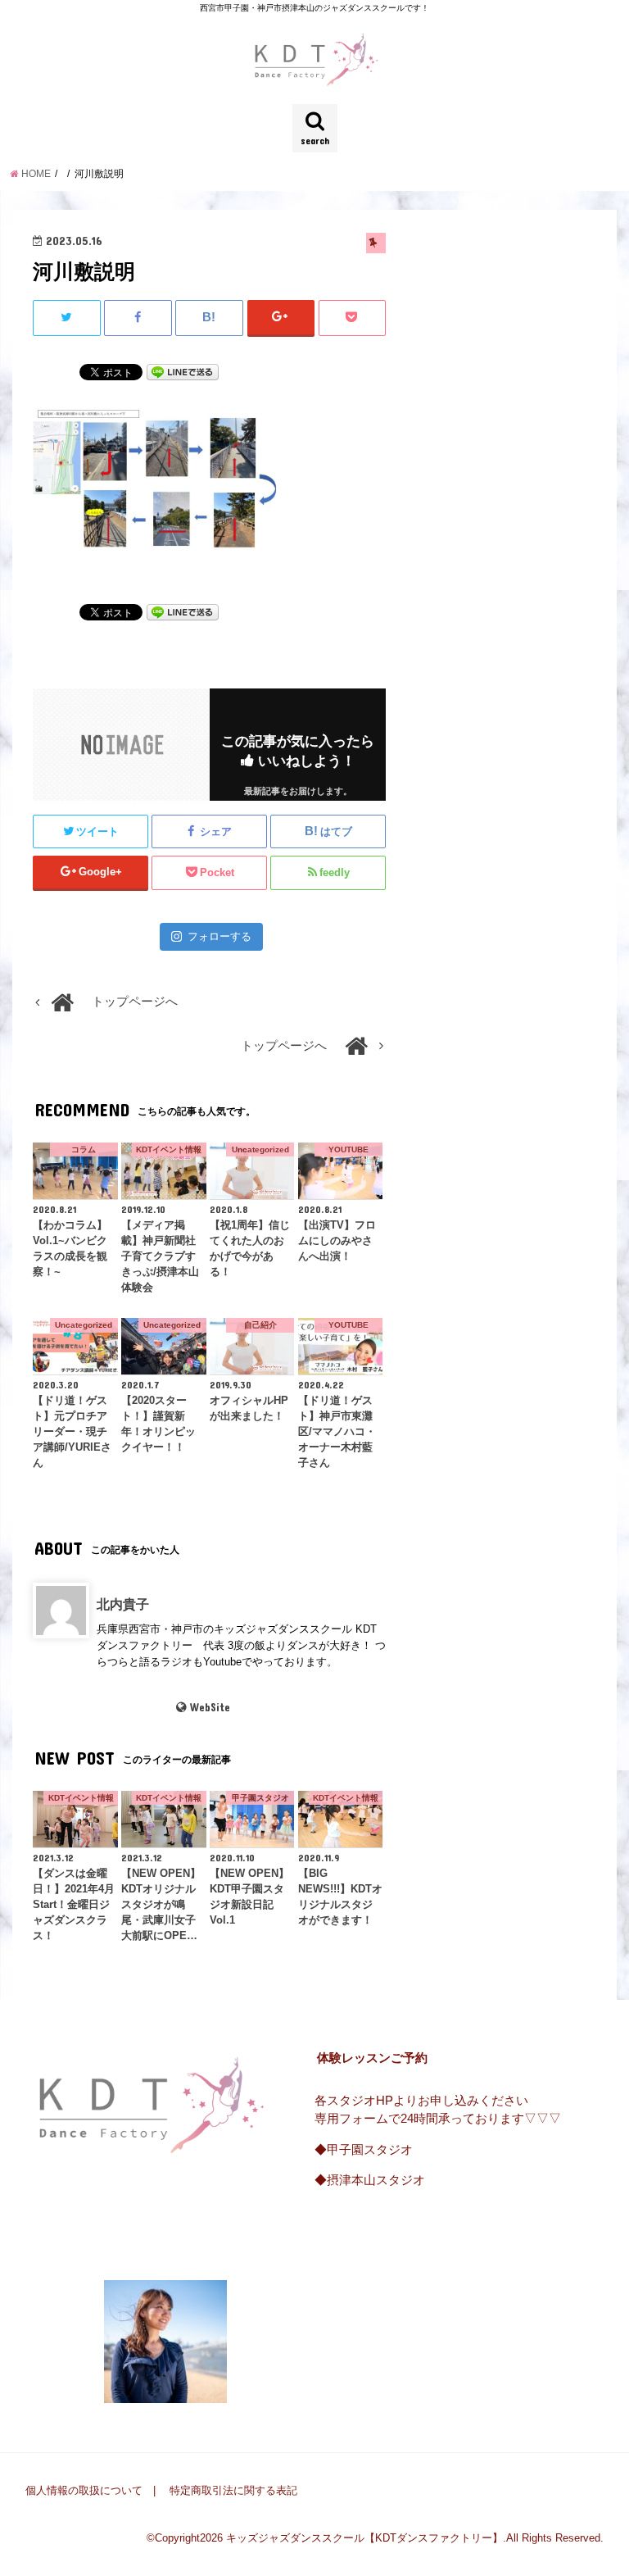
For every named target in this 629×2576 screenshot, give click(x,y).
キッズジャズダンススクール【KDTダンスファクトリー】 (364, 2538)
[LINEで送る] (183, 371)
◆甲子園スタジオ (364, 2150)
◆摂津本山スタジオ (370, 2180)
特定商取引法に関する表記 (233, 2490)
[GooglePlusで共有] (281, 317)
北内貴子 (123, 1604)
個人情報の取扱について (84, 2490)
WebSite (210, 1707)
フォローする (219, 936)
